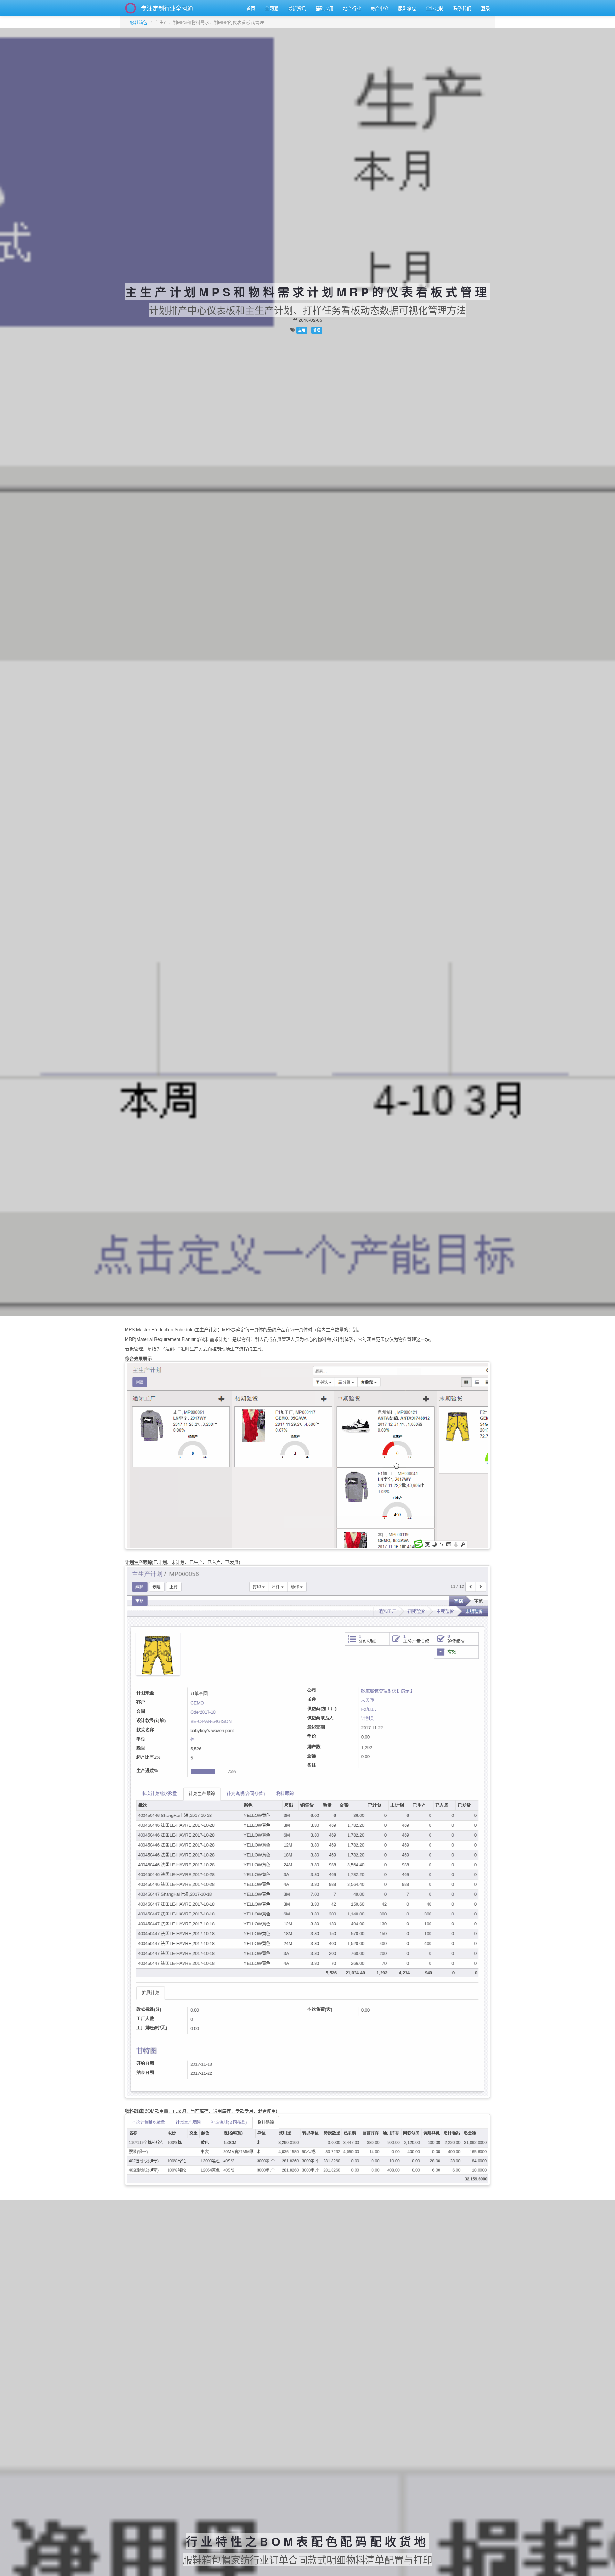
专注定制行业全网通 (167, 8)
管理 (317, 330)
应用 (302, 330)
